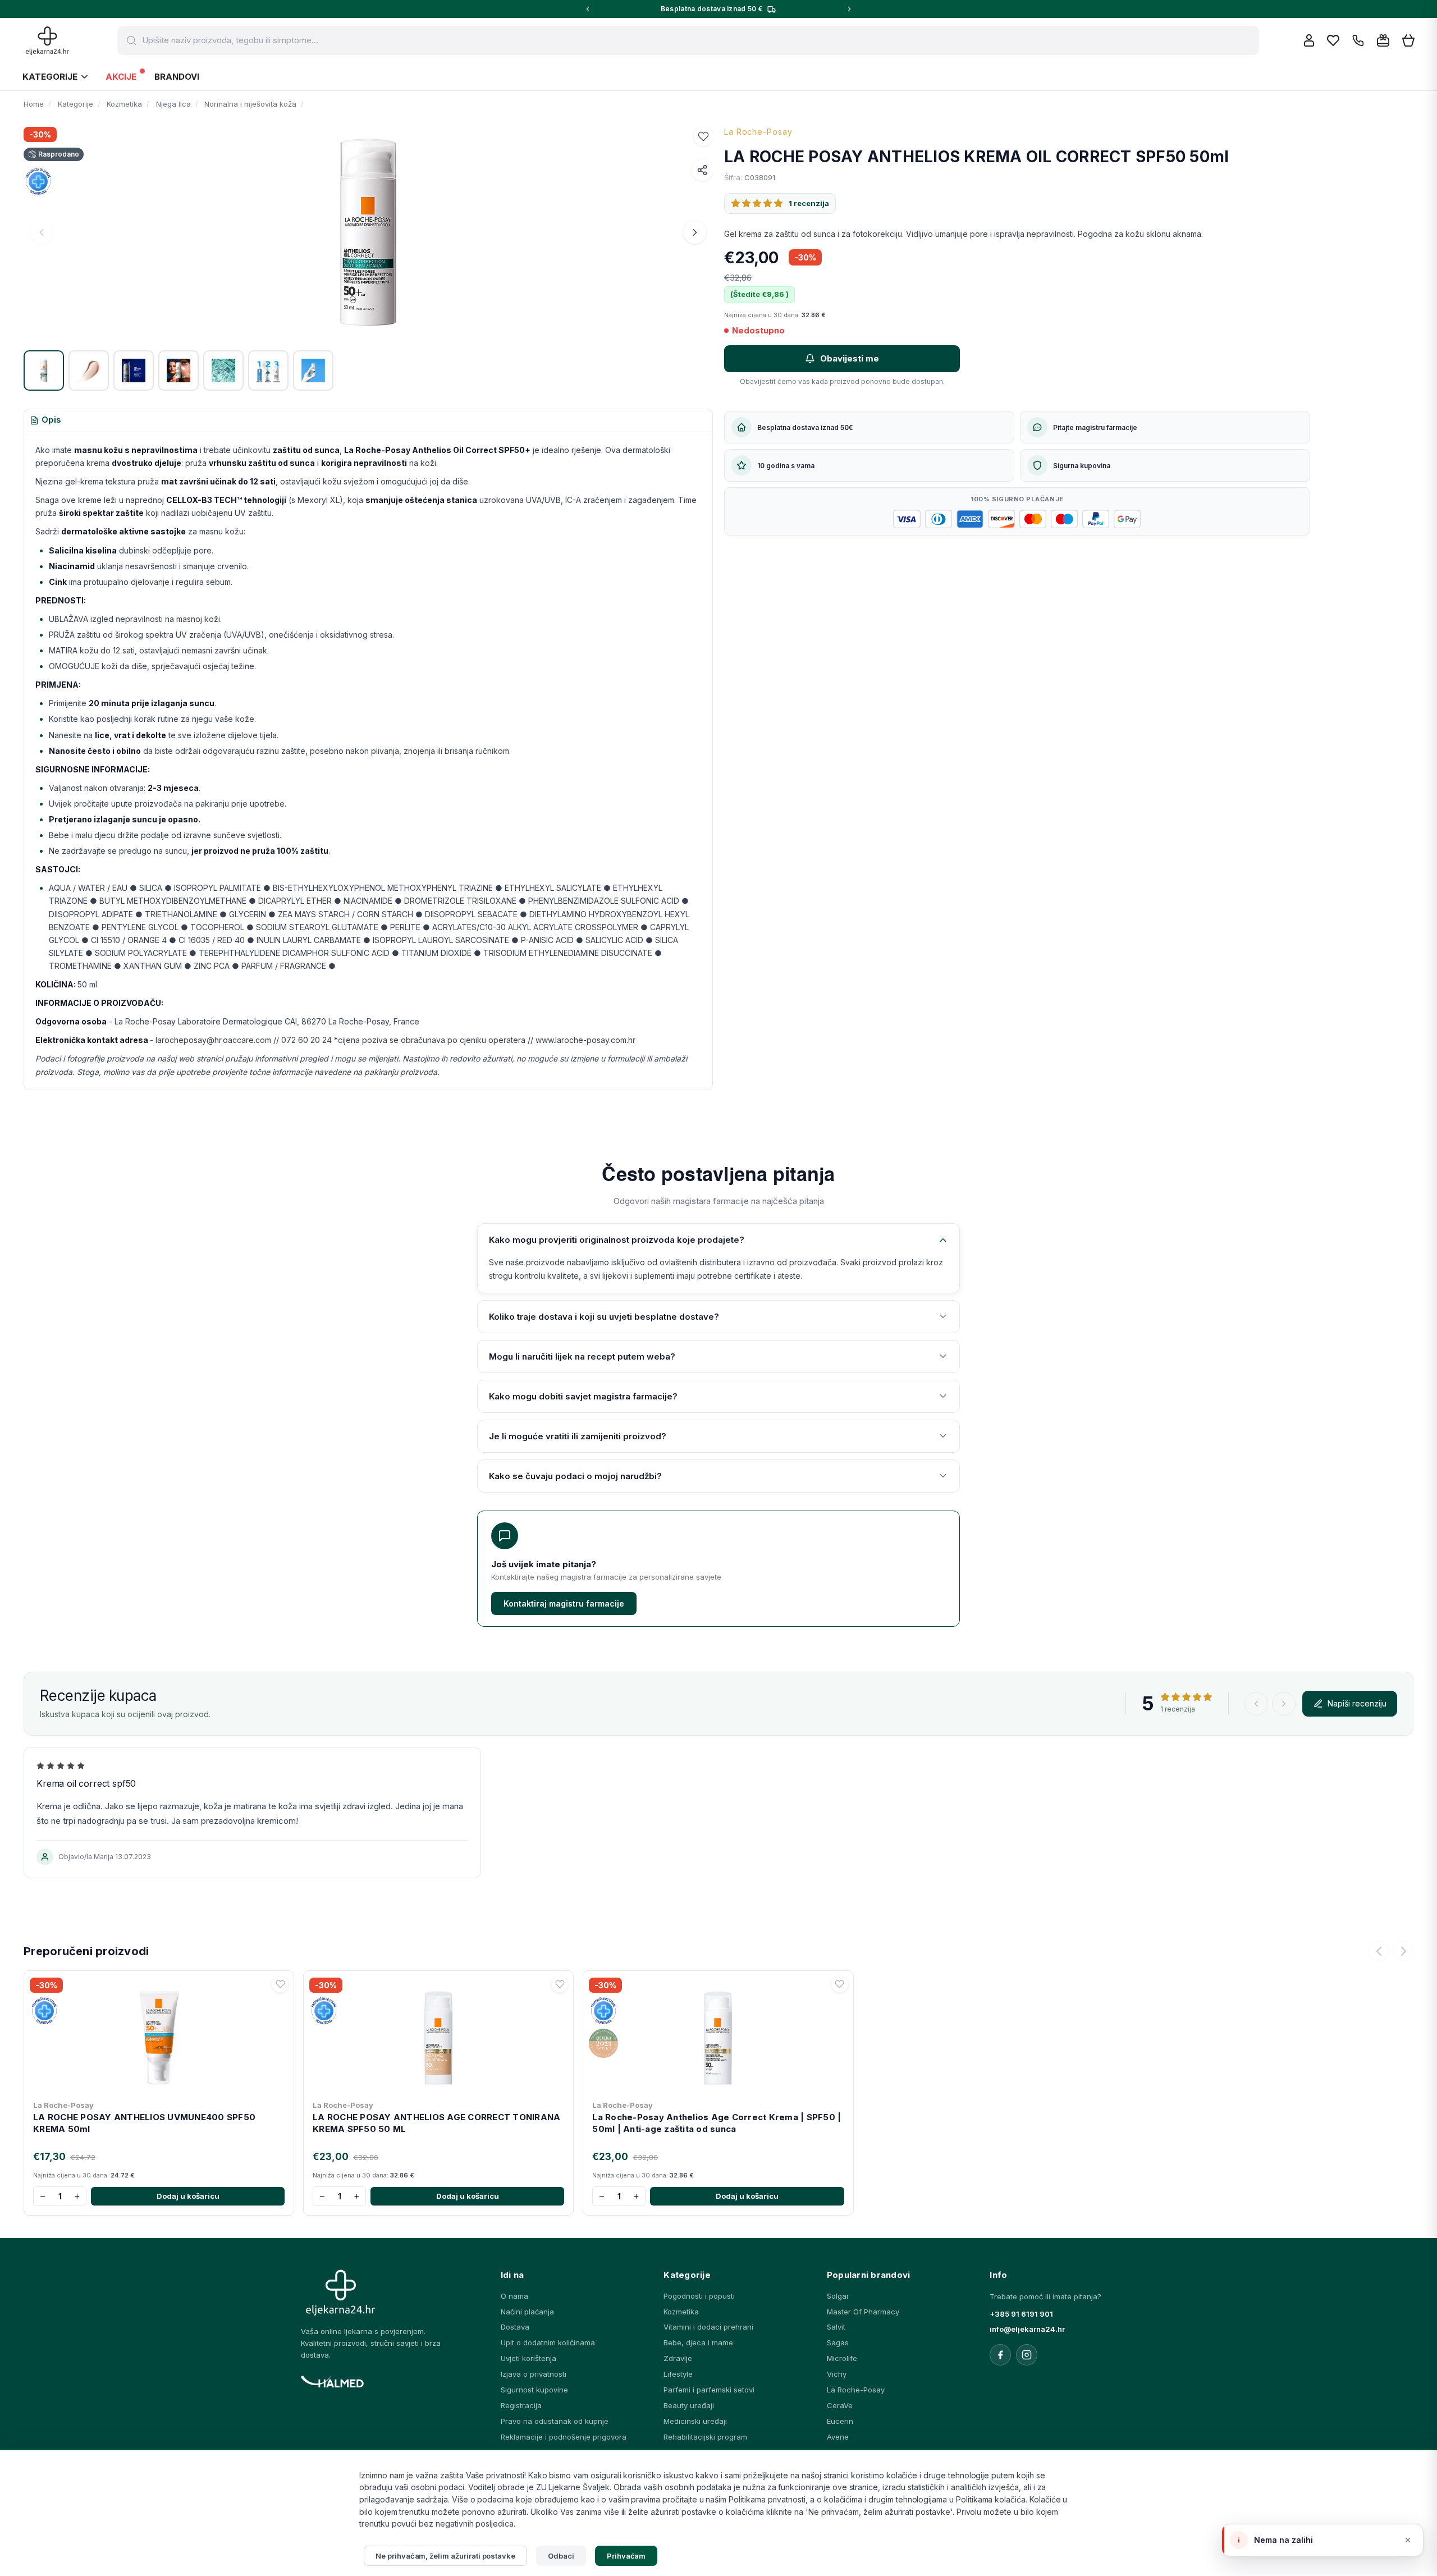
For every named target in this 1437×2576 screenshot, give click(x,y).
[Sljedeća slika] (695, 232)
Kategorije (50, 77)
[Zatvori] (1408, 2540)
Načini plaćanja (527, 2312)
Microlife (842, 2358)
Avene (838, 2437)
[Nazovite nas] (1358, 41)
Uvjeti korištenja (528, 2358)
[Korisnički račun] (1309, 40)
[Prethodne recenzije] (1256, 1704)
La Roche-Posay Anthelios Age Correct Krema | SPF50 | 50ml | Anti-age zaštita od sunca (717, 2123)
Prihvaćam (626, 2556)
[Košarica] (1408, 41)
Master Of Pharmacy (863, 2312)
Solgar (838, 2296)
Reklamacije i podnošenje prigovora (564, 2437)
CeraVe (840, 2405)
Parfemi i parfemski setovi (709, 2390)
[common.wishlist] (1333, 40)
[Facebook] (1000, 2355)
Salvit (836, 2327)
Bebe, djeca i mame (698, 2342)
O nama (514, 2296)
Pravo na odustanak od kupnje (555, 2421)
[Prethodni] (1379, 1951)
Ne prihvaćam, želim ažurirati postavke (445, 2556)
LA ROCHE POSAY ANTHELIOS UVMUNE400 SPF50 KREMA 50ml (144, 2123)
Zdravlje (678, 2358)
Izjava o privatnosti (534, 2374)
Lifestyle (678, 2374)
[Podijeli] (702, 170)
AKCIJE (121, 77)
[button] (703, 136)
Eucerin (840, 2421)
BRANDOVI (177, 77)
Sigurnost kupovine (534, 2390)
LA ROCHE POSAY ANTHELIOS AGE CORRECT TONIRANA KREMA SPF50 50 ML (436, 2123)
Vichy (837, 2374)
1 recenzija (809, 203)
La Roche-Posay (758, 132)
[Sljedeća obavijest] (849, 9)
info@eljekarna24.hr (1027, 2329)
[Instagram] (1027, 2355)
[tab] (45, 420)
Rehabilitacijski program (705, 2437)
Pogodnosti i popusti (699, 2296)
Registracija (521, 2405)
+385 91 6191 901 (1021, 2314)
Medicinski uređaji (695, 2421)
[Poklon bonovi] (1383, 40)
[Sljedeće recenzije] (1284, 1704)
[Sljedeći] (1403, 1951)
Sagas (838, 2342)
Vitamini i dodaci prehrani (708, 2327)
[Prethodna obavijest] (588, 9)
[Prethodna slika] (42, 232)
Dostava (515, 2327)
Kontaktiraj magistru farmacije (564, 1603)
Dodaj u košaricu (188, 2196)
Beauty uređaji (689, 2405)
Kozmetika (681, 2312)
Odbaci (561, 2556)
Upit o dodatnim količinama (548, 2342)
